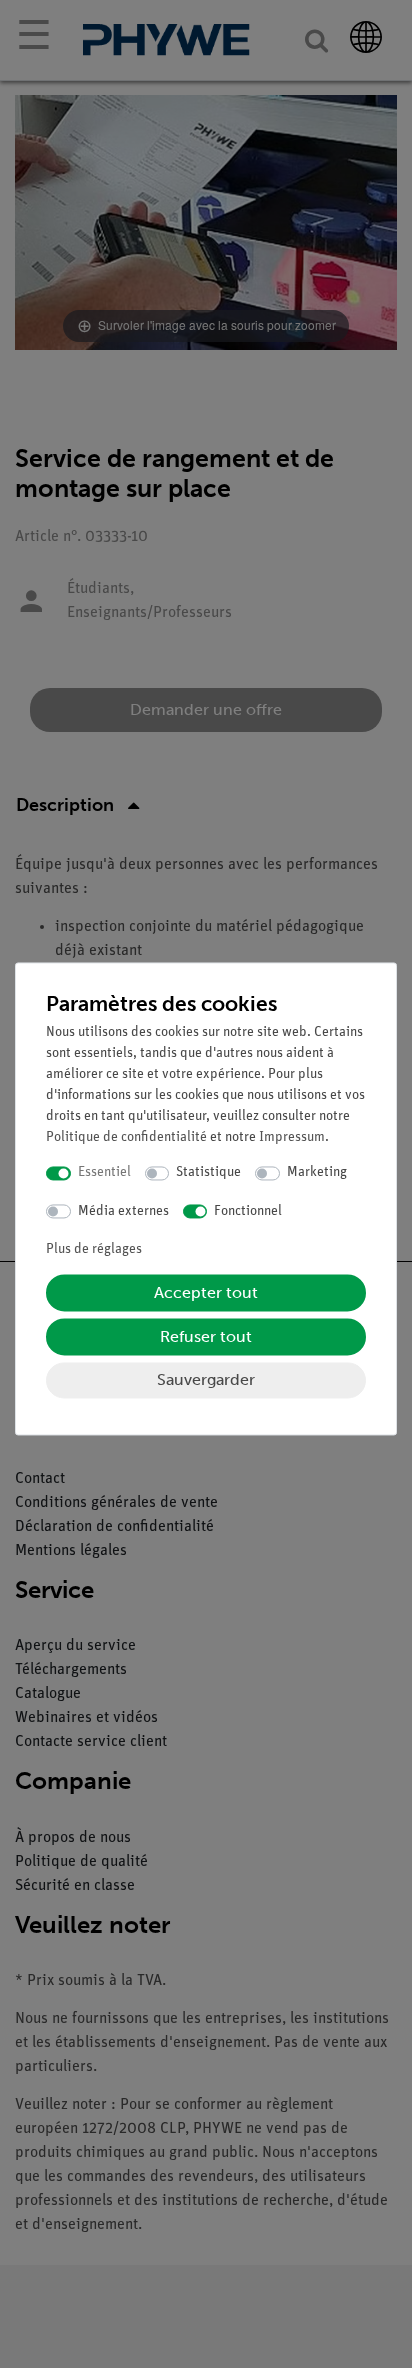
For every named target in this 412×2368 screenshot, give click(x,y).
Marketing (317, 1173)
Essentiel (104, 1173)
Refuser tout (206, 1337)
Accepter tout (206, 1293)
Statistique (208, 1173)
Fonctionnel (248, 1211)
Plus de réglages (94, 1250)
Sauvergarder (206, 1380)
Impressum (292, 1138)
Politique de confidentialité (126, 1138)
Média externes (123, 1211)
